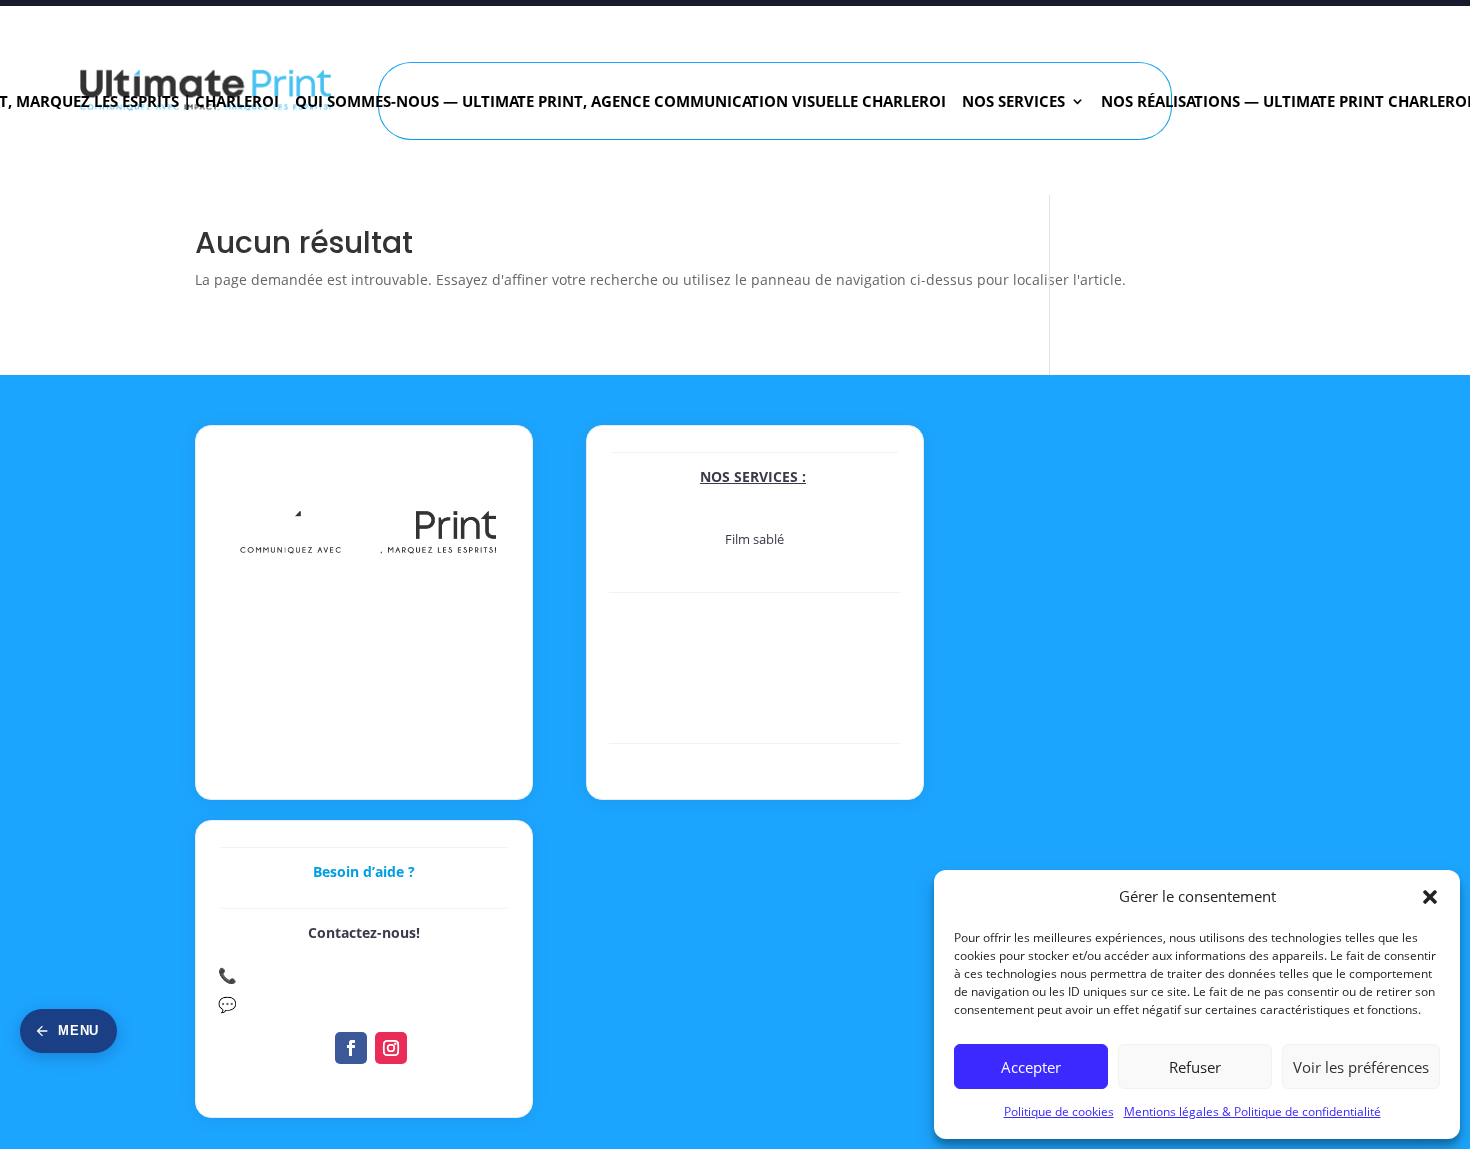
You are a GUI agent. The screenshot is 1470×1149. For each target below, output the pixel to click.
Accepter (1031, 1067)
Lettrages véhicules (755, 561)
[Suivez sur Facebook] (351, 1048)
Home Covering (754, 614)
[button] (1430, 897)
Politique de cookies (1059, 1111)
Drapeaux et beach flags (754, 710)
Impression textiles (754, 732)
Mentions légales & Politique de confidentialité (1252, 1111)
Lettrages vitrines (754, 583)
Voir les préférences (1361, 1067)
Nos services (1013, 102)
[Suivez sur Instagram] (391, 1048)
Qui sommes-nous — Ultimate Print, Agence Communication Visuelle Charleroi (620, 102)
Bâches (755, 688)
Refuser (1195, 1067)
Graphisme (754, 765)
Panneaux (755, 666)
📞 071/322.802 (275, 975)
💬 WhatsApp (266, 1004)
